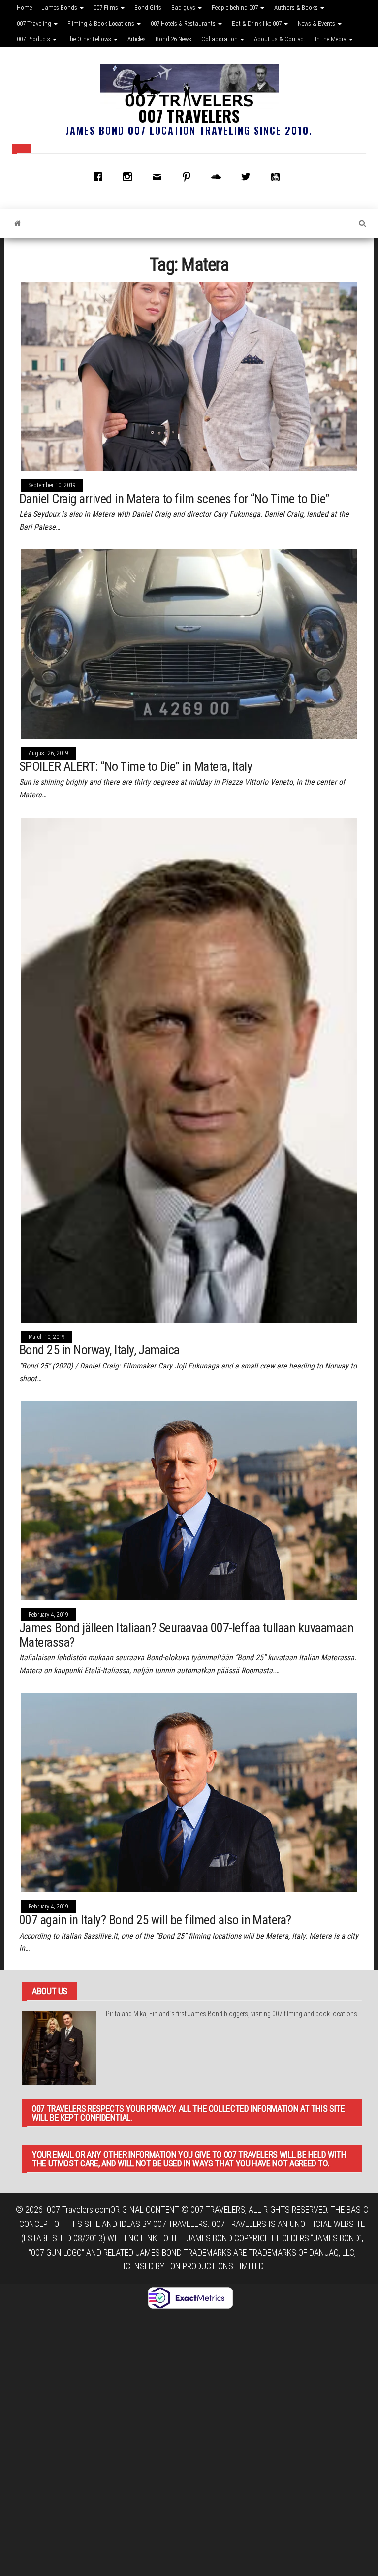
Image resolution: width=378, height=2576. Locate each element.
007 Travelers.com (79, 2210)
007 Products (34, 39)
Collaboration (220, 39)
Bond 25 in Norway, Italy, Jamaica (99, 1350)
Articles (137, 39)
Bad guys (184, 8)
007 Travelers (189, 115)
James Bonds (60, 8)
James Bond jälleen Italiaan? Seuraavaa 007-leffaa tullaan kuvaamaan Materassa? (186, 1635)
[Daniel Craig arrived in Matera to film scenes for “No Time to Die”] (189, 375)
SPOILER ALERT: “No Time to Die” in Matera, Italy (136, 766)
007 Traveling (35, 23)
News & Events (317, 23)
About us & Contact (280, 39)
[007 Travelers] (18, 223)
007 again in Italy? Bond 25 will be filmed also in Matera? (155, 1920)
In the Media (331, 39)
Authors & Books (297, 8)
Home (24, 8)
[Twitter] (248, 177)
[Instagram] (130, 177)
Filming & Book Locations (102, 23)
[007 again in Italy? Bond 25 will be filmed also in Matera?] (189, 1792)
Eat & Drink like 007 (257, 23)
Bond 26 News (173, 39)
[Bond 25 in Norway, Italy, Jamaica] (189, 1069)
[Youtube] (278, 177)
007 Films (107, 8)
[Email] (159, 177)
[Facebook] (100, 177)
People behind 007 (236, 8)
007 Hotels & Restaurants (184, 23)
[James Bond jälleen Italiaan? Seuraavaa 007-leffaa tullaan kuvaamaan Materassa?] (189, 1500)
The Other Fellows (90, 39)
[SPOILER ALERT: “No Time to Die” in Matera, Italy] (189, 643)
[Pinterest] (189, 177)
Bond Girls (148, 8)
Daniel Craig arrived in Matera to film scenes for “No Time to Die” (174, 499)
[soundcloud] (219, 177)
